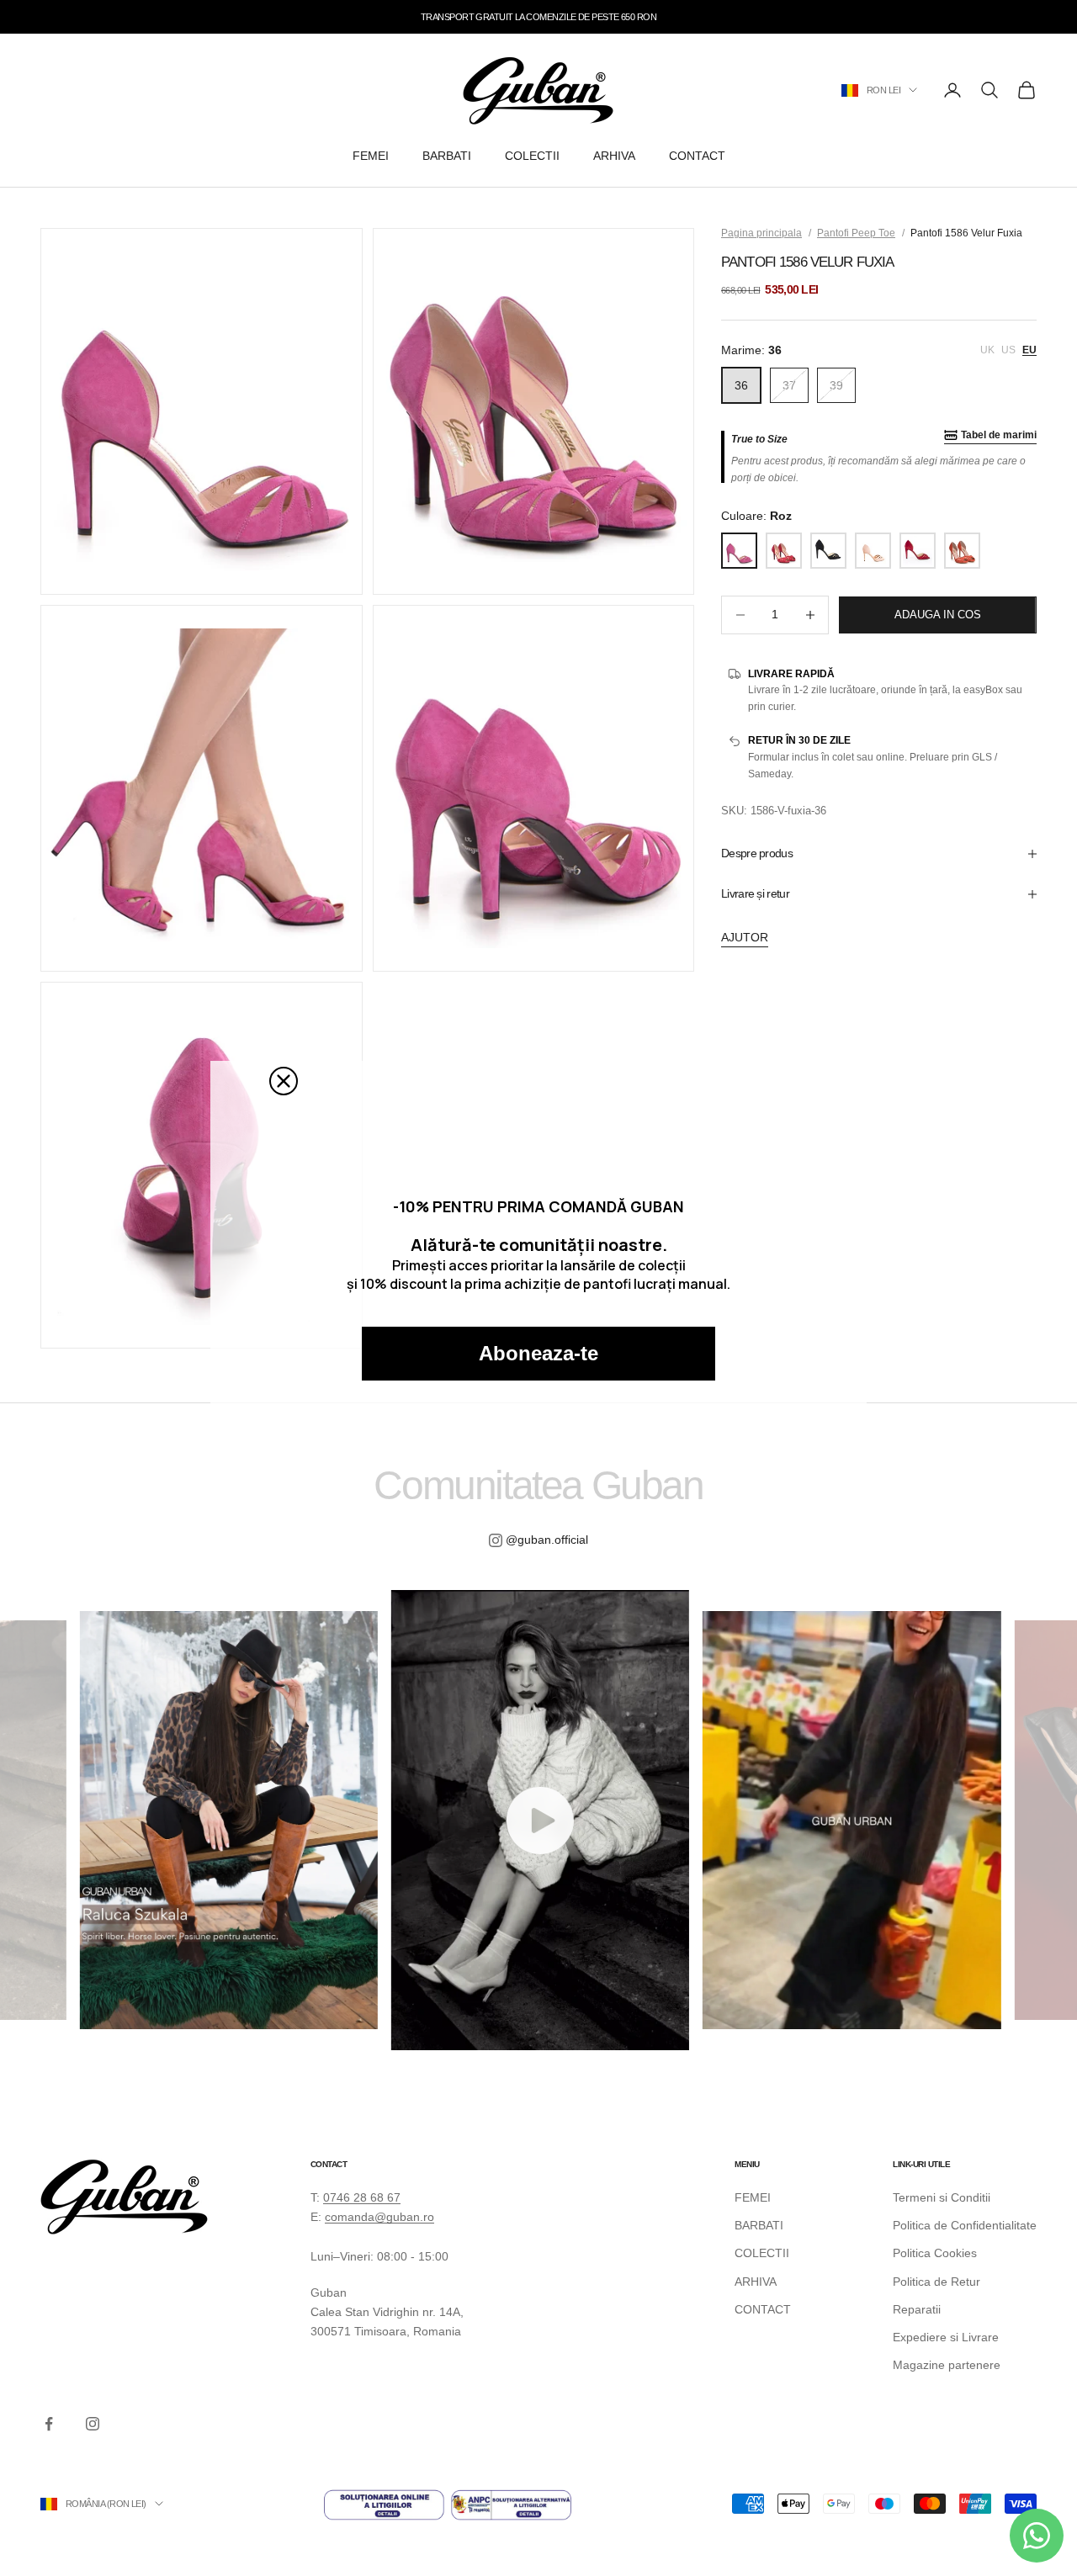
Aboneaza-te (538, 1353)
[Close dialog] (284, 1081)
